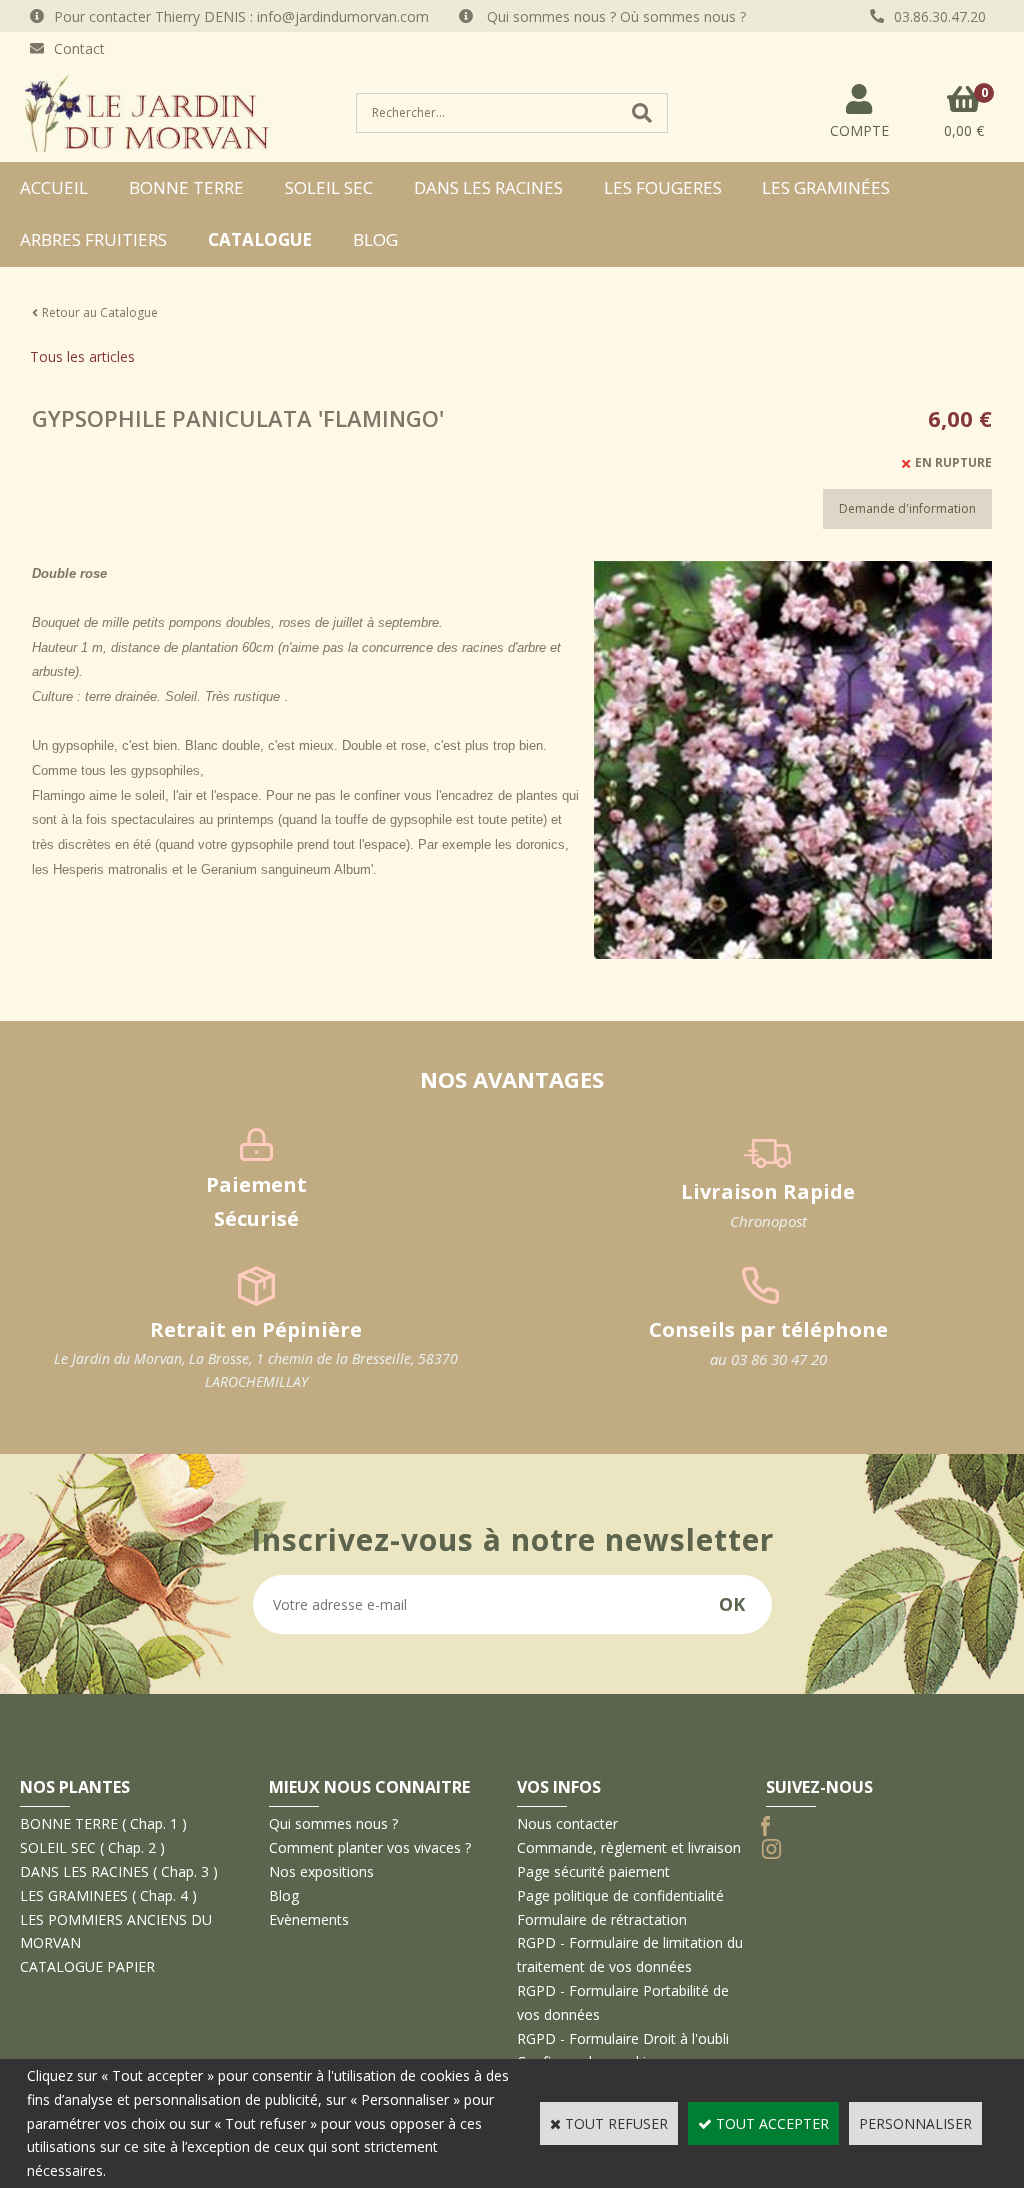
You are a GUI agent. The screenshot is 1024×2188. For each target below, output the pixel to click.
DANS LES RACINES (488, 187)
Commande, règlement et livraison (629, 1847)
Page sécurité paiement (593, 1871)
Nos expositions (321, 1871)
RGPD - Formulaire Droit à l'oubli (623, 2038)
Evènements (309, 1919)
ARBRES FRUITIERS (93, 239)
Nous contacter (567, 1823)
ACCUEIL (54, 187)
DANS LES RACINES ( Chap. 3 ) (119, 1871)
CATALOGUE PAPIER (87, 1966)
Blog (375, 239)
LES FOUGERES (663, 187)
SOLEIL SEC (329, 187)
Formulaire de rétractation (602, 1919)
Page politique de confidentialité (620, 1895)
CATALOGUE (260, 239)
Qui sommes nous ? (333, 1823)
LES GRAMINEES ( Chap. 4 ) (108, 1895)
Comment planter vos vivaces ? (370, 1847)
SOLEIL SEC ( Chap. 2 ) (92, 1847)
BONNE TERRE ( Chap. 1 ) (103, 1823)
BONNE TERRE (186, 187)
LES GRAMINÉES (826, 187)
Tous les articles (82, 356)
